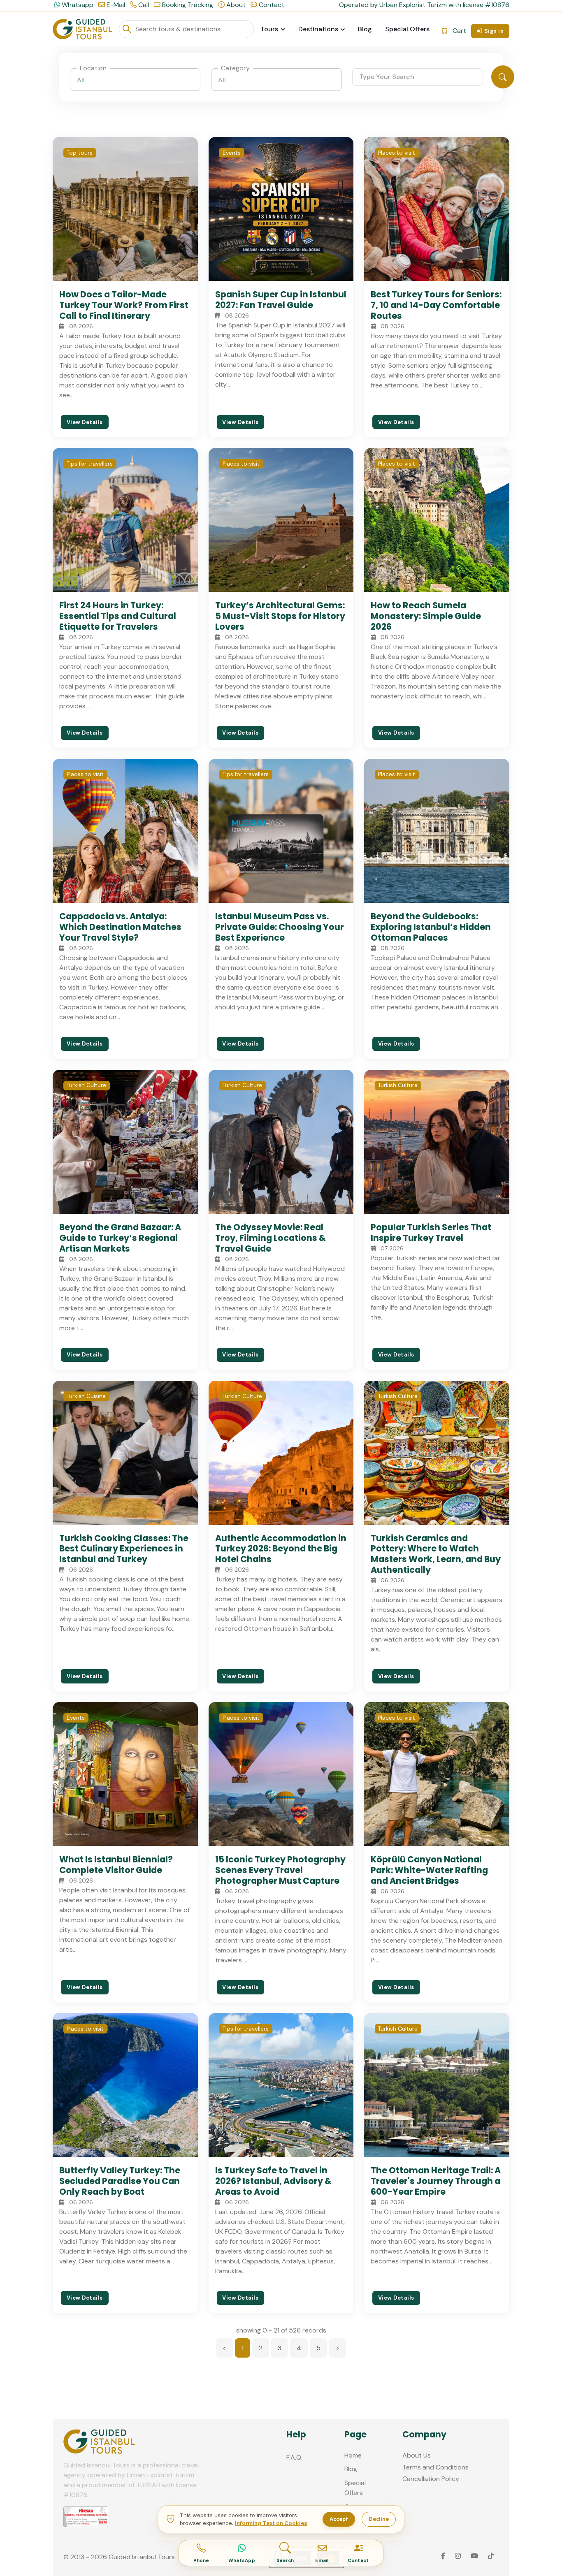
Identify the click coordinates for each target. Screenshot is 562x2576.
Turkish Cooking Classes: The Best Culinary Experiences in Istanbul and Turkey (124, 1549)
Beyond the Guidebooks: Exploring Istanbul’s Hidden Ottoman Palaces (431, 927)
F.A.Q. (294, 2457)
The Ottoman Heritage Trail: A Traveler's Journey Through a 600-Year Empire (436, 2181)
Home (353, 2455)
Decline (379, 2519)
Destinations (318, 29)
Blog (365, 29)
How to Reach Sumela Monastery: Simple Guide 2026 (426, 616)
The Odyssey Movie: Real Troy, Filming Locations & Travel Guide (271, 1238)
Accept (339, 2519)
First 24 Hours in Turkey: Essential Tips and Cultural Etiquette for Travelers (118, 616)
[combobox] (135, 80)
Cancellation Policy (431, 2479)
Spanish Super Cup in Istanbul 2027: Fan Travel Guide (281, 300)
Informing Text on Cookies (271, 2523)
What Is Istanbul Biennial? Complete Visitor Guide (116, 1865)
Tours (269, 29)
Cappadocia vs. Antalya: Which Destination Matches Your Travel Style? (120, 927)
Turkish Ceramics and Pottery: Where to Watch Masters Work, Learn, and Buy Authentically (436, 1554)
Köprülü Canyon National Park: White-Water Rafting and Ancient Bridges (429, 1870)
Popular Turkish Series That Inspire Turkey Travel (431, 1232)
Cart (459, 31)
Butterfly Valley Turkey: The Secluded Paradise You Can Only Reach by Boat (120, 2181)
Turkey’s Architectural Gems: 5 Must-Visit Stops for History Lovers (280, 616)
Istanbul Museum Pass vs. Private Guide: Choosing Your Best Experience (280, 927)
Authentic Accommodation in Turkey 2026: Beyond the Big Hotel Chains (281, 1549)
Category (235, 68)
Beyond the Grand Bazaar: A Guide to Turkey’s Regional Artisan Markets (120, 1238)
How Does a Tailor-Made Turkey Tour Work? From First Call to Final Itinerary (124, 305)
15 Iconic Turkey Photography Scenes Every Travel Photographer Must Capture (280, 1870)
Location (93, 68)
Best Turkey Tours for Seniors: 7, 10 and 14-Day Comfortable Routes (436, 305)
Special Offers (407, 29)
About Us (417, 2455)
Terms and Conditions (435, 2467)
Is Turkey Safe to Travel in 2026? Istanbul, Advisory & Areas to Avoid (273, 2181)
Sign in (494, 31)
